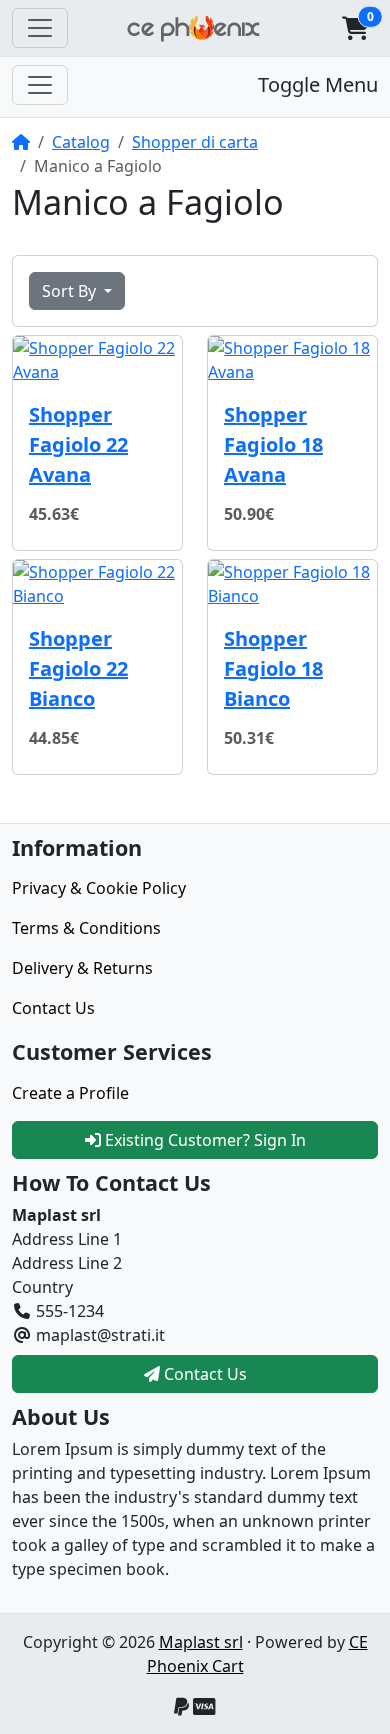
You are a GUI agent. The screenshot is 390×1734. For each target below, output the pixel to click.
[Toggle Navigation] (40, 28)
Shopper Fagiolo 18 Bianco (273, 668)
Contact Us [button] (203, 1374)
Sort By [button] (71, 291)
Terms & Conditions (86, 928)
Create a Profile (70, 1093)
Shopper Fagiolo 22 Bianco (78, 668)
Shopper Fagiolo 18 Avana (273, 444)
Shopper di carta (195, 142)
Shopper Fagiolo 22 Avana (78, 444)
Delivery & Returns (82, 968)
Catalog (81, 142)
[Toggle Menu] (40, 85)
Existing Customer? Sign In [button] (203, 1140)
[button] (355, 28)
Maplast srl (201, 1642)
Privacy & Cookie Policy (99, 888)
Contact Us (53, 1008)
